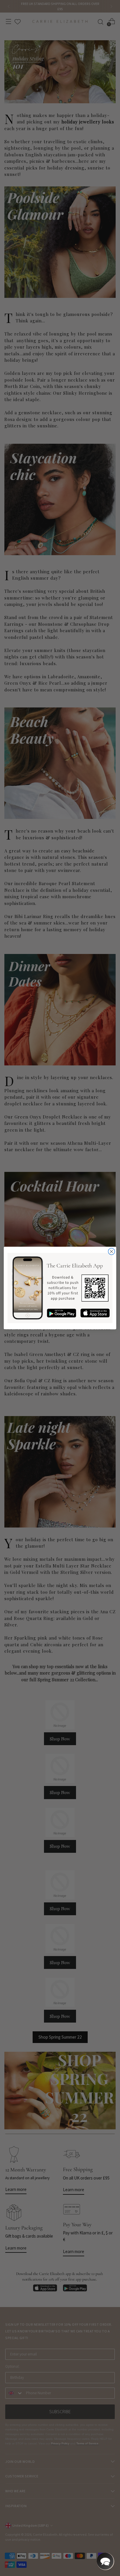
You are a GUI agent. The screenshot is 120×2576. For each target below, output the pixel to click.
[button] (105, 2561)
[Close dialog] (111, 1252)
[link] (60, 1288)
